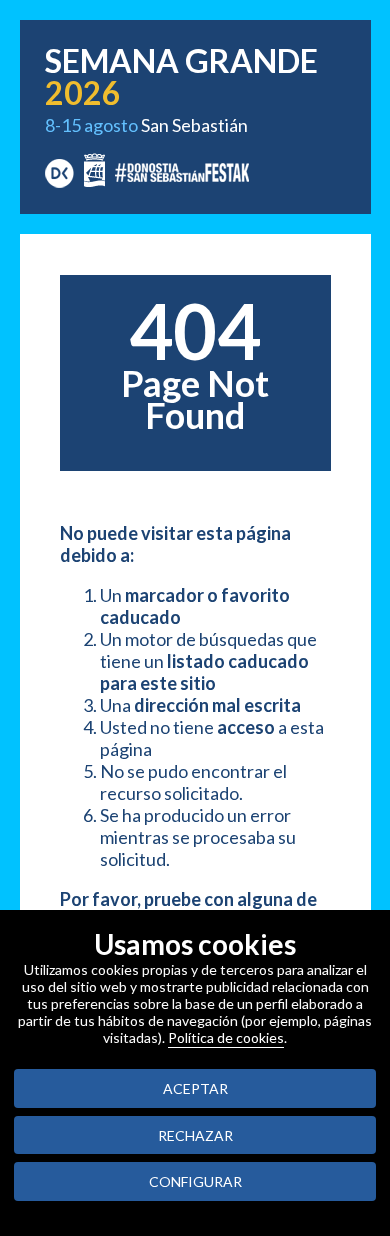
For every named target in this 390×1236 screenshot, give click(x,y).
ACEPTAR (195, 1088)
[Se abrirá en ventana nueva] (59, 171)
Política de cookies (226, 1037)
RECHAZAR (195, 1135)
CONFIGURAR (195, 1181)
